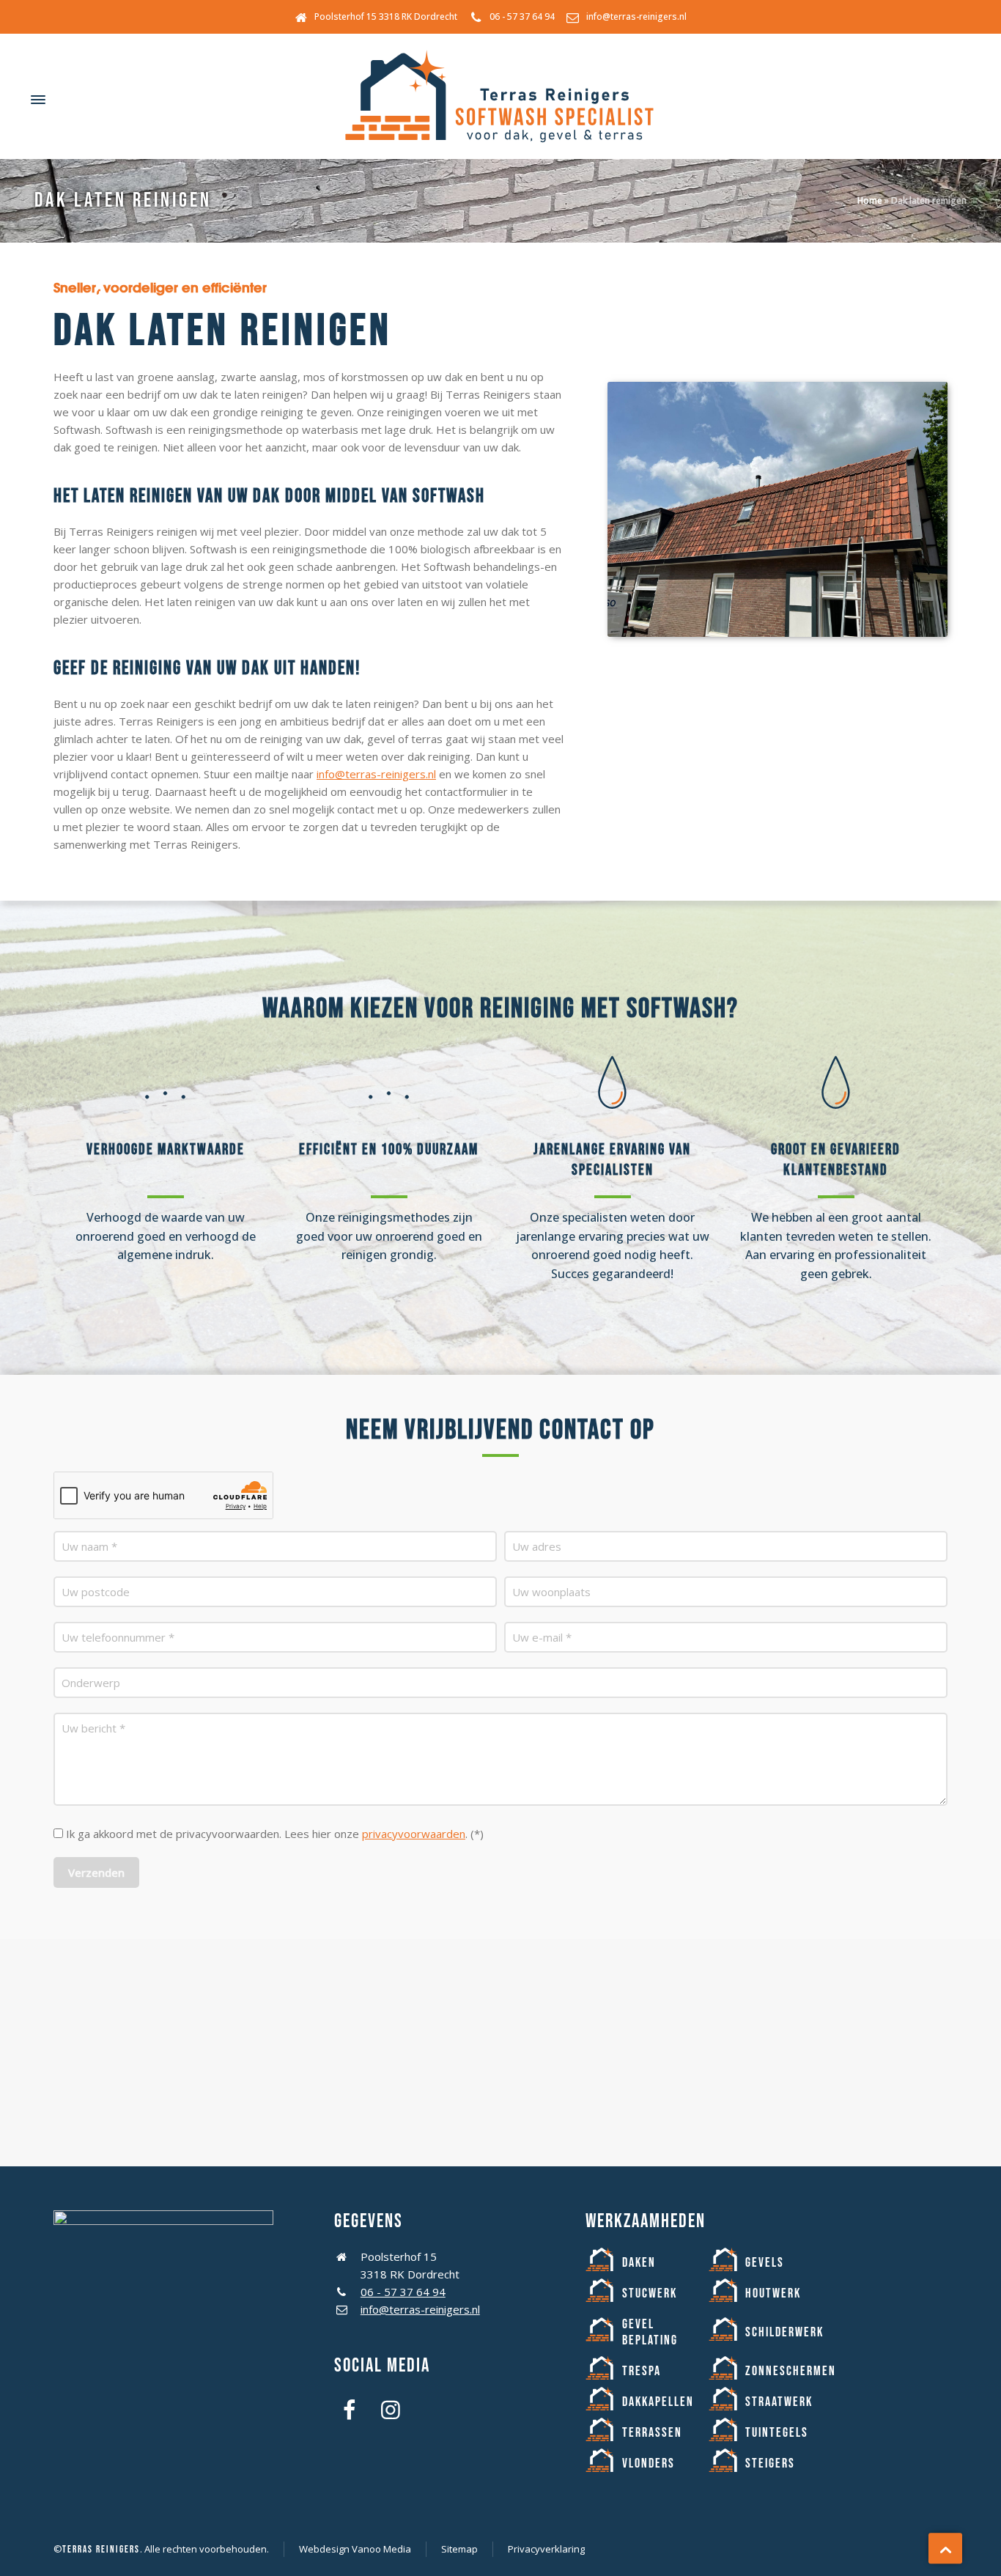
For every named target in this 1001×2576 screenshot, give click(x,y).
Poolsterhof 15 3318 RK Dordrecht (386, 16)
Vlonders (649, 2464)
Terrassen (652, 2433)
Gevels (765, 2263)
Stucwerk (650, 2293)
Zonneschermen (791, 2371)
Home (870, 200)
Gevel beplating (650, 2332)
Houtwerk (773, 2293)
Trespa (642, 2371)
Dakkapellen (658, 2402)
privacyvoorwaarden (414, 1834)
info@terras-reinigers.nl (636, 16)
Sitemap (459, 2549)
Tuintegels (777, 2433)
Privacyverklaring (546, 2549)
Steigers (770, 2464)
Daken (639, 2263)
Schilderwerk (784, 2332)
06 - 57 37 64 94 (522, 16)
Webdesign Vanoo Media (355, 2549)
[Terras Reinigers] (500, 100)
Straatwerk (779, 2402)
